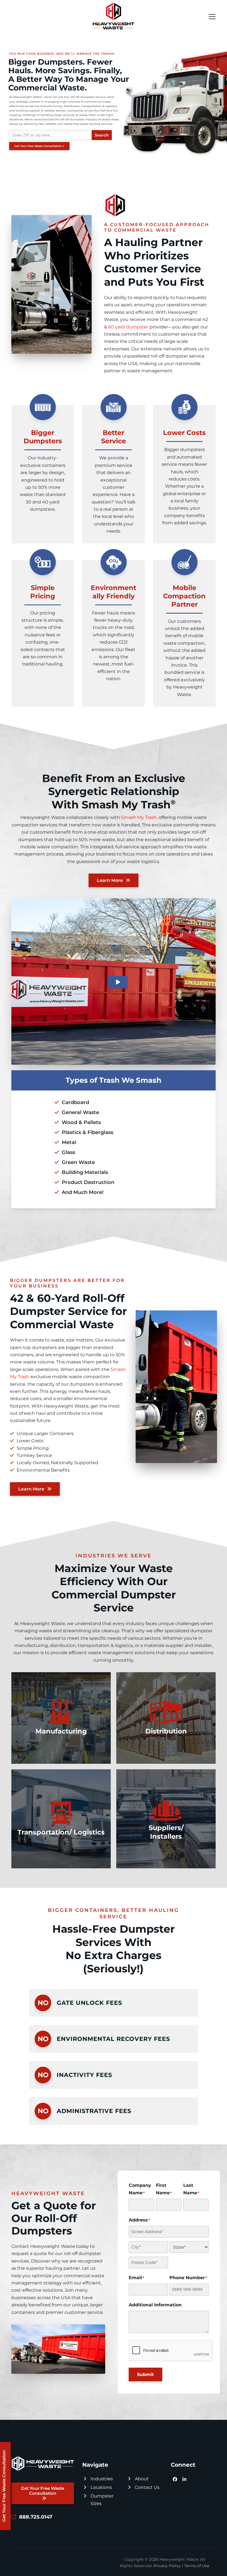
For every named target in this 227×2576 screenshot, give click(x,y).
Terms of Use (197, 2566)
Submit (145, 2374)
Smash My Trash (139, 817)
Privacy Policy (167, 2566)
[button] (212, 17)
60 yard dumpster (128, 327)
